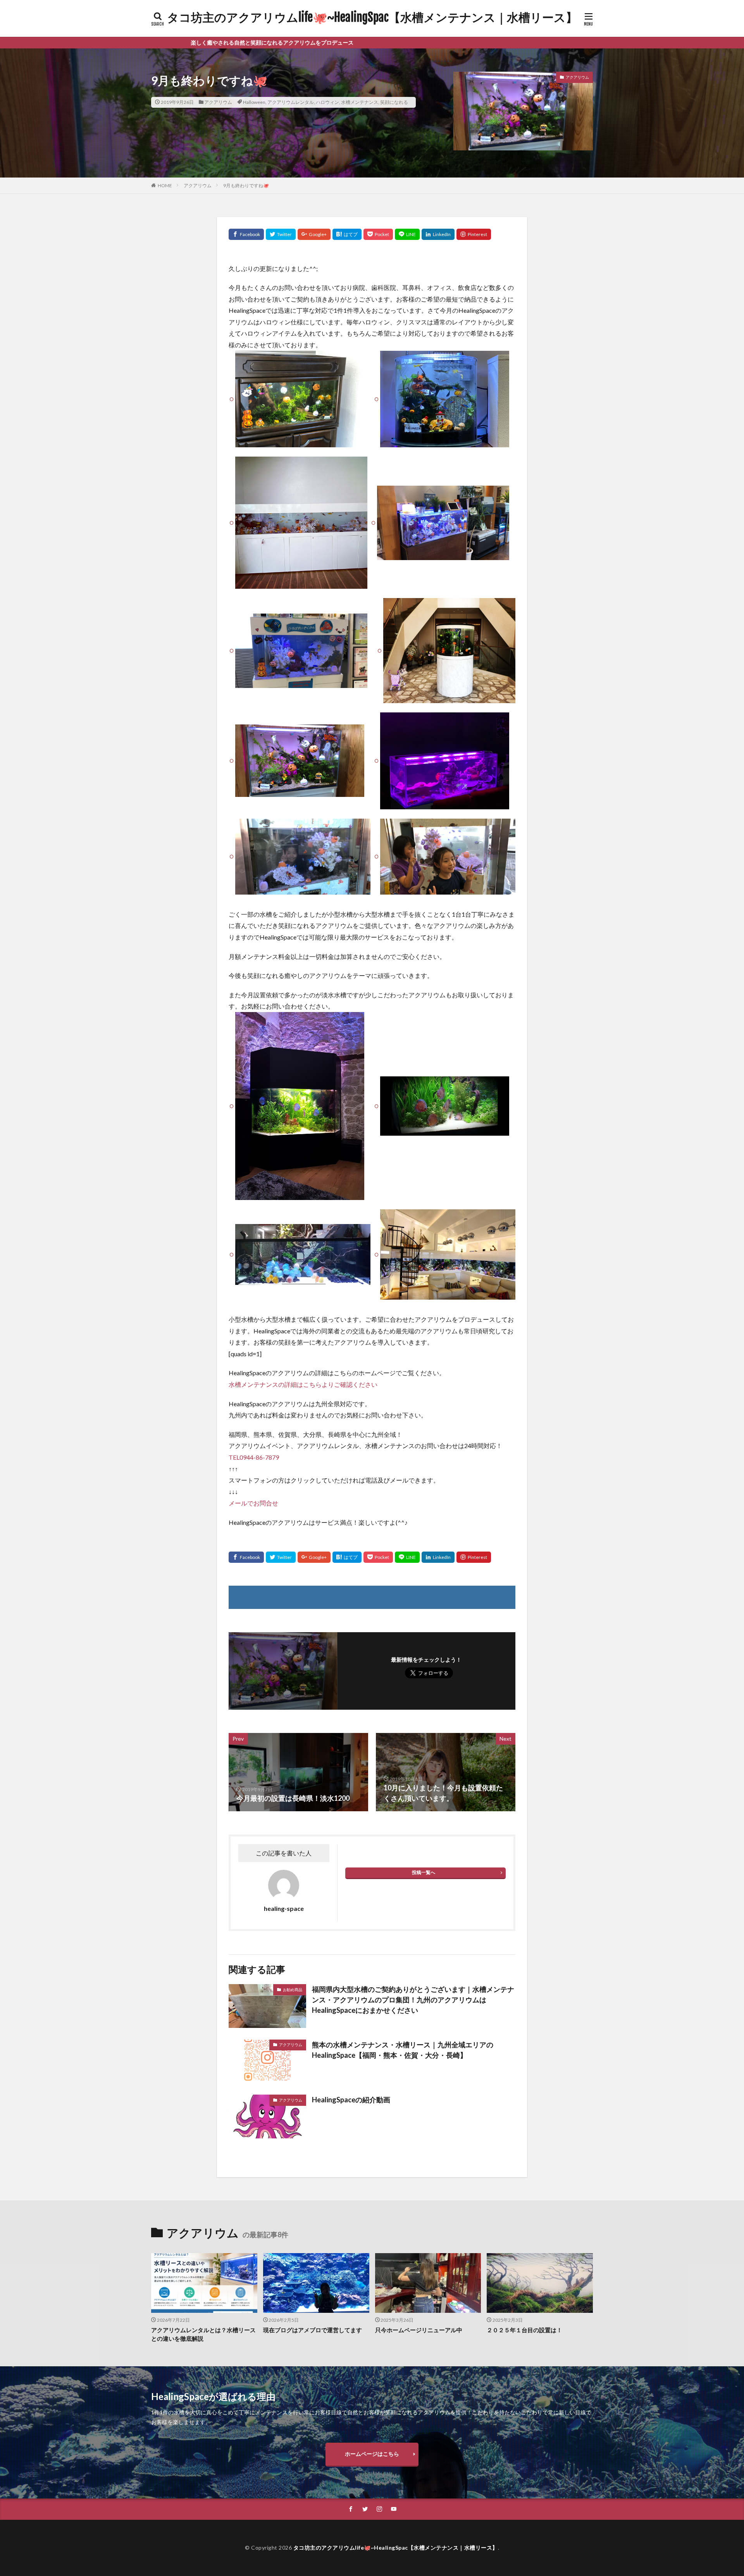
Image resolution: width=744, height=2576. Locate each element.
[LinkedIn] (438, 234)
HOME (165, 185)
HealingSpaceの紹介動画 (351, 2100)
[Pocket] (378, 234)
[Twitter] (281, 234)
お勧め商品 (293, 1990)
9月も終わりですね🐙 (246, 185)
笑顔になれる (394, 102)
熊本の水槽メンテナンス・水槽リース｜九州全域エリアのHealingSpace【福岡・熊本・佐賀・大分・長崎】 (403, 2050)
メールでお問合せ (253, 1503)
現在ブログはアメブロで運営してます (313, 2330)
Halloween (254, 102)
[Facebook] (246, 234)
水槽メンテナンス (360, 102)
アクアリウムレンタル (291, 102)
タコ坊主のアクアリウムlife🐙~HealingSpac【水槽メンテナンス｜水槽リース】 (372, 17)
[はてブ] (347, 234)
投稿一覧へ (424, 1872)
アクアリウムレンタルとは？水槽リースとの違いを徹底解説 (203, 2334)
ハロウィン (327, 102)
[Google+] (314, 234)
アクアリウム (218, 102)
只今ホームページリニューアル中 (419, 2330)
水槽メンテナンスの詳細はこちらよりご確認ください (303, 1384)
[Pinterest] (474, 234)
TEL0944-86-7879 (254, 1457)
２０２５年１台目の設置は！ (524, 2330)
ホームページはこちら (372, 2454)
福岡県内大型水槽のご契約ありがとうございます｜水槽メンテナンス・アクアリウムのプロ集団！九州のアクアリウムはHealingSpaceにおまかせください (413, 2000)
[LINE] (407, 234)
